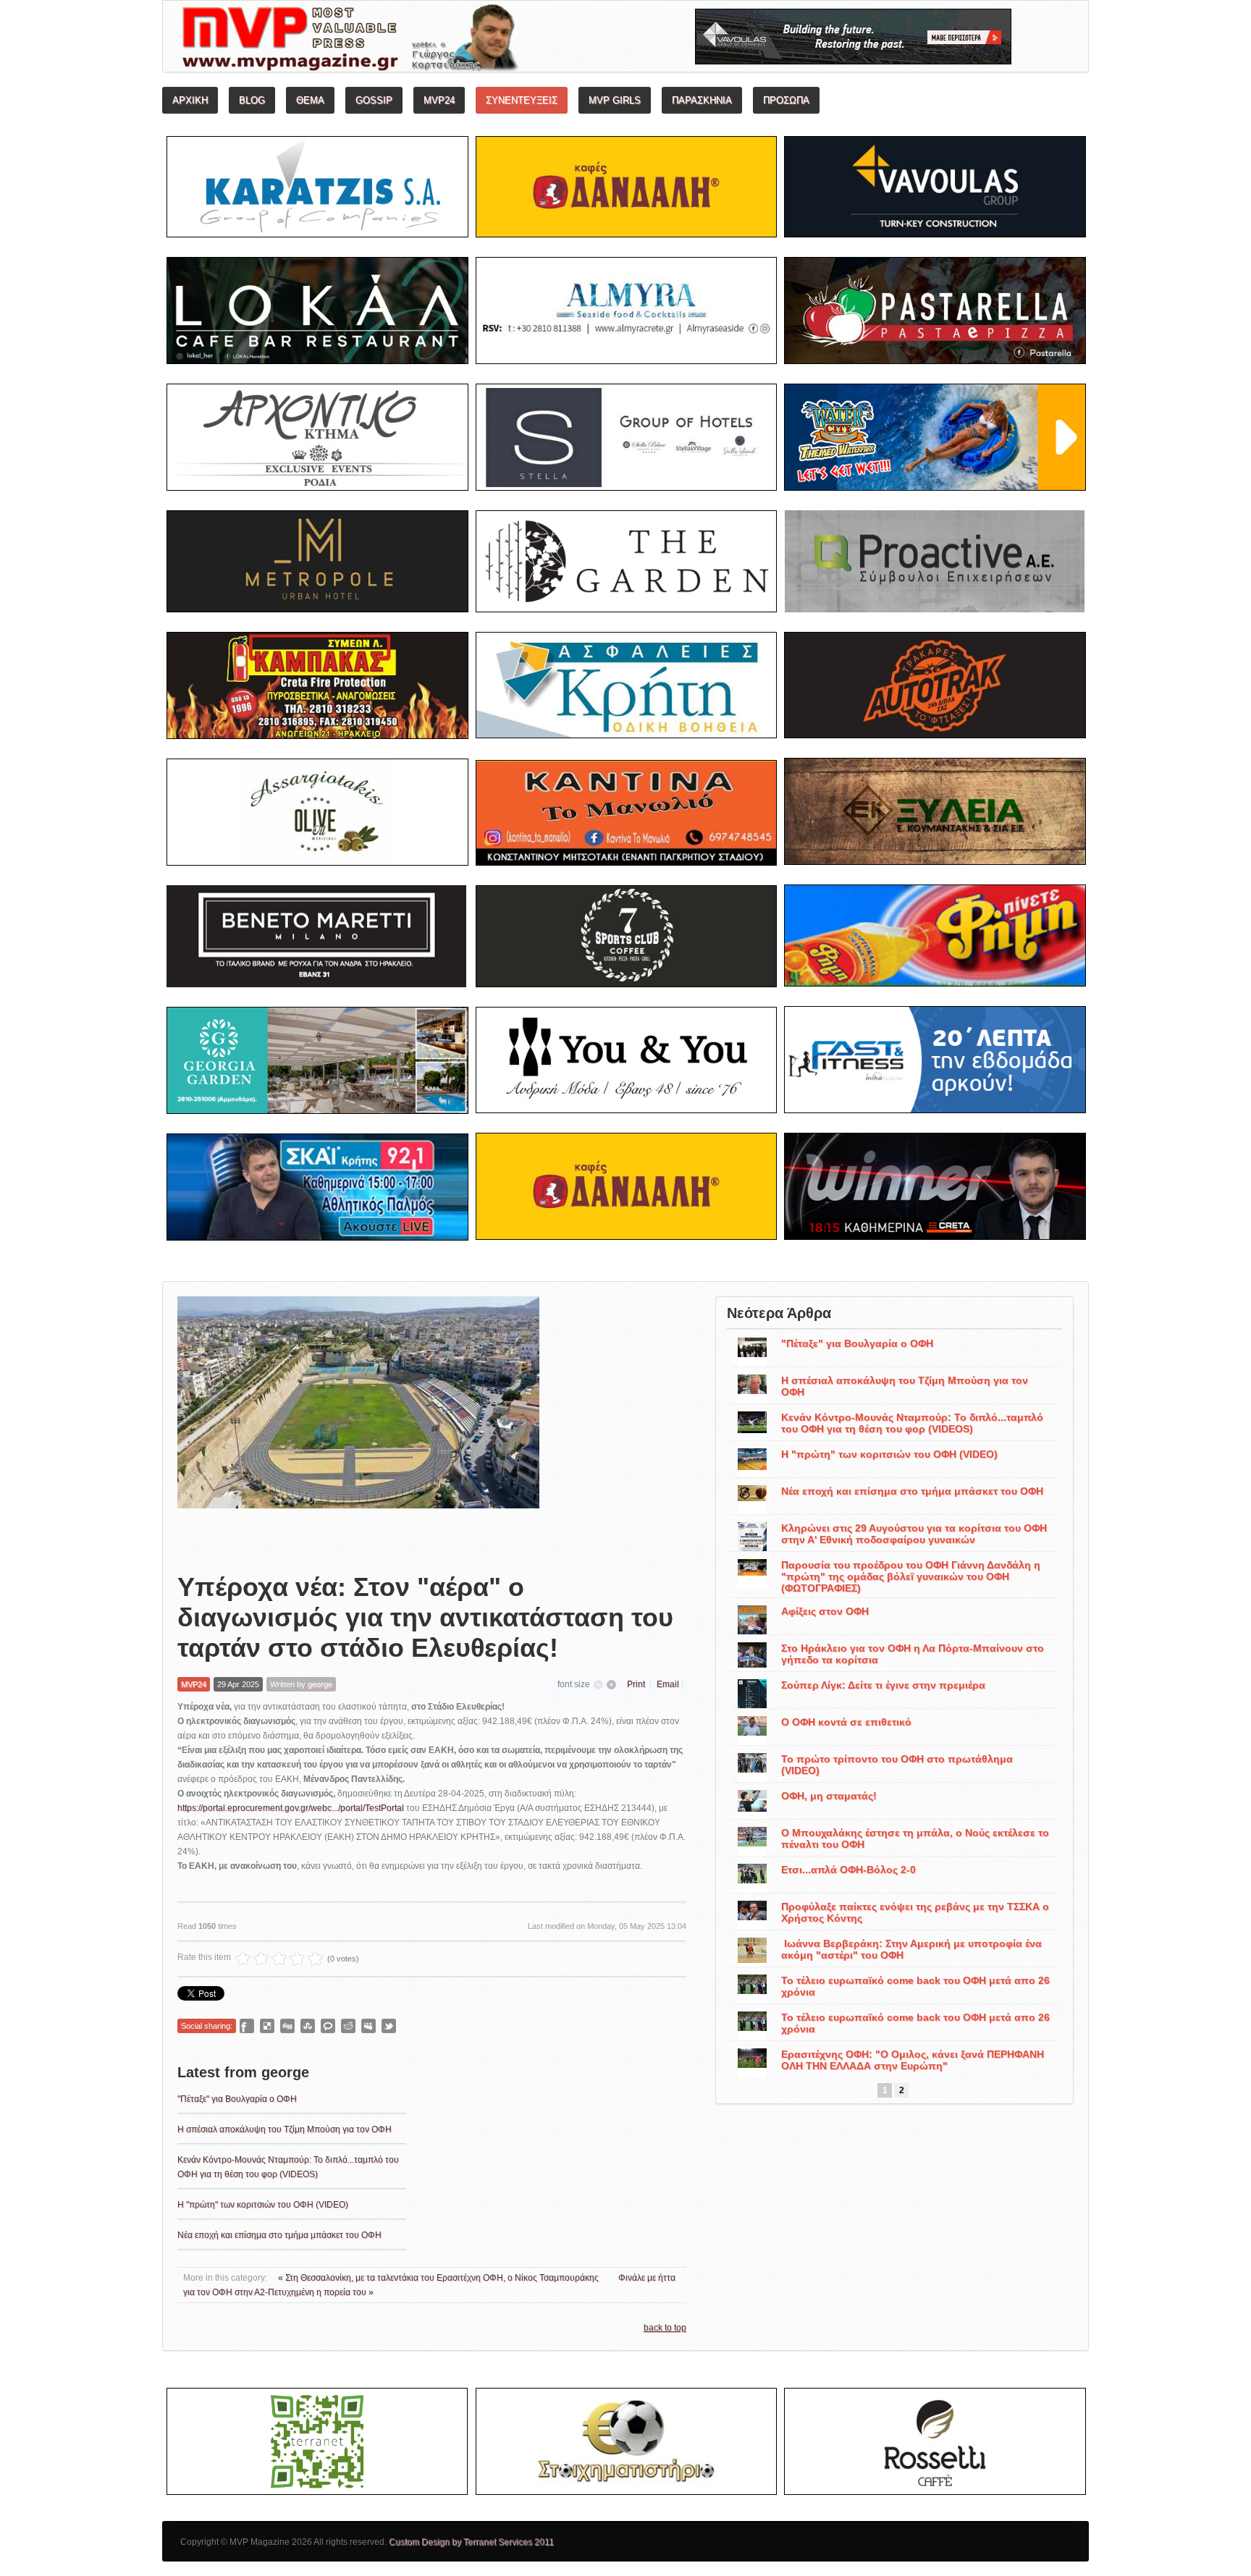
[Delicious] (267, 2026)
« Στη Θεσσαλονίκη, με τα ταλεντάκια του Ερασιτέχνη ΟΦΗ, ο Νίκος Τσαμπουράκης (439, 2278)
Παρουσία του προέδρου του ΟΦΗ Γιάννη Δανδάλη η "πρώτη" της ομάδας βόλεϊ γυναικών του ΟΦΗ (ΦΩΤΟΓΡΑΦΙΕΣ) (911, 1576)
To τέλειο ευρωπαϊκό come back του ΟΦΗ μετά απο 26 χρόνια (915, 1986)
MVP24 (194, 1684)
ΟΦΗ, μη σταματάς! (829, 1796)
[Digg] (287, 2026)
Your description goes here (405, 41)
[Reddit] (348, 2026)
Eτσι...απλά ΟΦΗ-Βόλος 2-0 (848, 1870)
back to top (665, 2328)
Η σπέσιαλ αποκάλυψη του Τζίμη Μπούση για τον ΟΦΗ (285, 2129)
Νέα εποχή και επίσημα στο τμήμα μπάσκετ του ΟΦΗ (279, 2235)
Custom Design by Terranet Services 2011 (471, 2542)
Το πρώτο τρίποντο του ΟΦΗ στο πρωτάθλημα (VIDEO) (897, 1765)
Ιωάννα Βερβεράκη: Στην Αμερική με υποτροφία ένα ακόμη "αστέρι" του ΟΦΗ (911, 1949)
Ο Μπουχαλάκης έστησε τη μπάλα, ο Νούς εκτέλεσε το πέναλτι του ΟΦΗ (915, 1838)
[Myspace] (368, 2026)
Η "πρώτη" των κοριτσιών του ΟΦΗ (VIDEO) (263, 2205)
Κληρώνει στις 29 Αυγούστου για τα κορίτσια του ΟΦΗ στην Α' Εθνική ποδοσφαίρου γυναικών (914, 1534)
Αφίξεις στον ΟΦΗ (825, 1611)
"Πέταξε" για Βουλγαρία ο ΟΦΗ (237, 2099)
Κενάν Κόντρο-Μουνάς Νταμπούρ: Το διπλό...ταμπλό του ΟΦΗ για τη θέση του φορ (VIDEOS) (912, 1423)
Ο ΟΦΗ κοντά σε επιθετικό (846, 1722)
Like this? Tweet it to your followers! (389, 2026)
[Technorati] (328, 2026)
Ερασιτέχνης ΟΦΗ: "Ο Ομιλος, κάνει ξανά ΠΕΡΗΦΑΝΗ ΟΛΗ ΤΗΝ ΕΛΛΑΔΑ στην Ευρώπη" (913, 2060)
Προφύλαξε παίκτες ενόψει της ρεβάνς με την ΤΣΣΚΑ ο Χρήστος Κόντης (915, 1912)
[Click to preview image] (358, 1423)
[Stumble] (308, 2026)
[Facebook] (247, 2026)
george (320, 1684)
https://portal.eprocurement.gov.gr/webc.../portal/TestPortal (291, 1808)
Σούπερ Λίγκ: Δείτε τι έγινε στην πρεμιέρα (883, 1685)
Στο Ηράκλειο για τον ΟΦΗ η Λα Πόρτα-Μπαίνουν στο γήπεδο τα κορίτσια (913, 1654)
